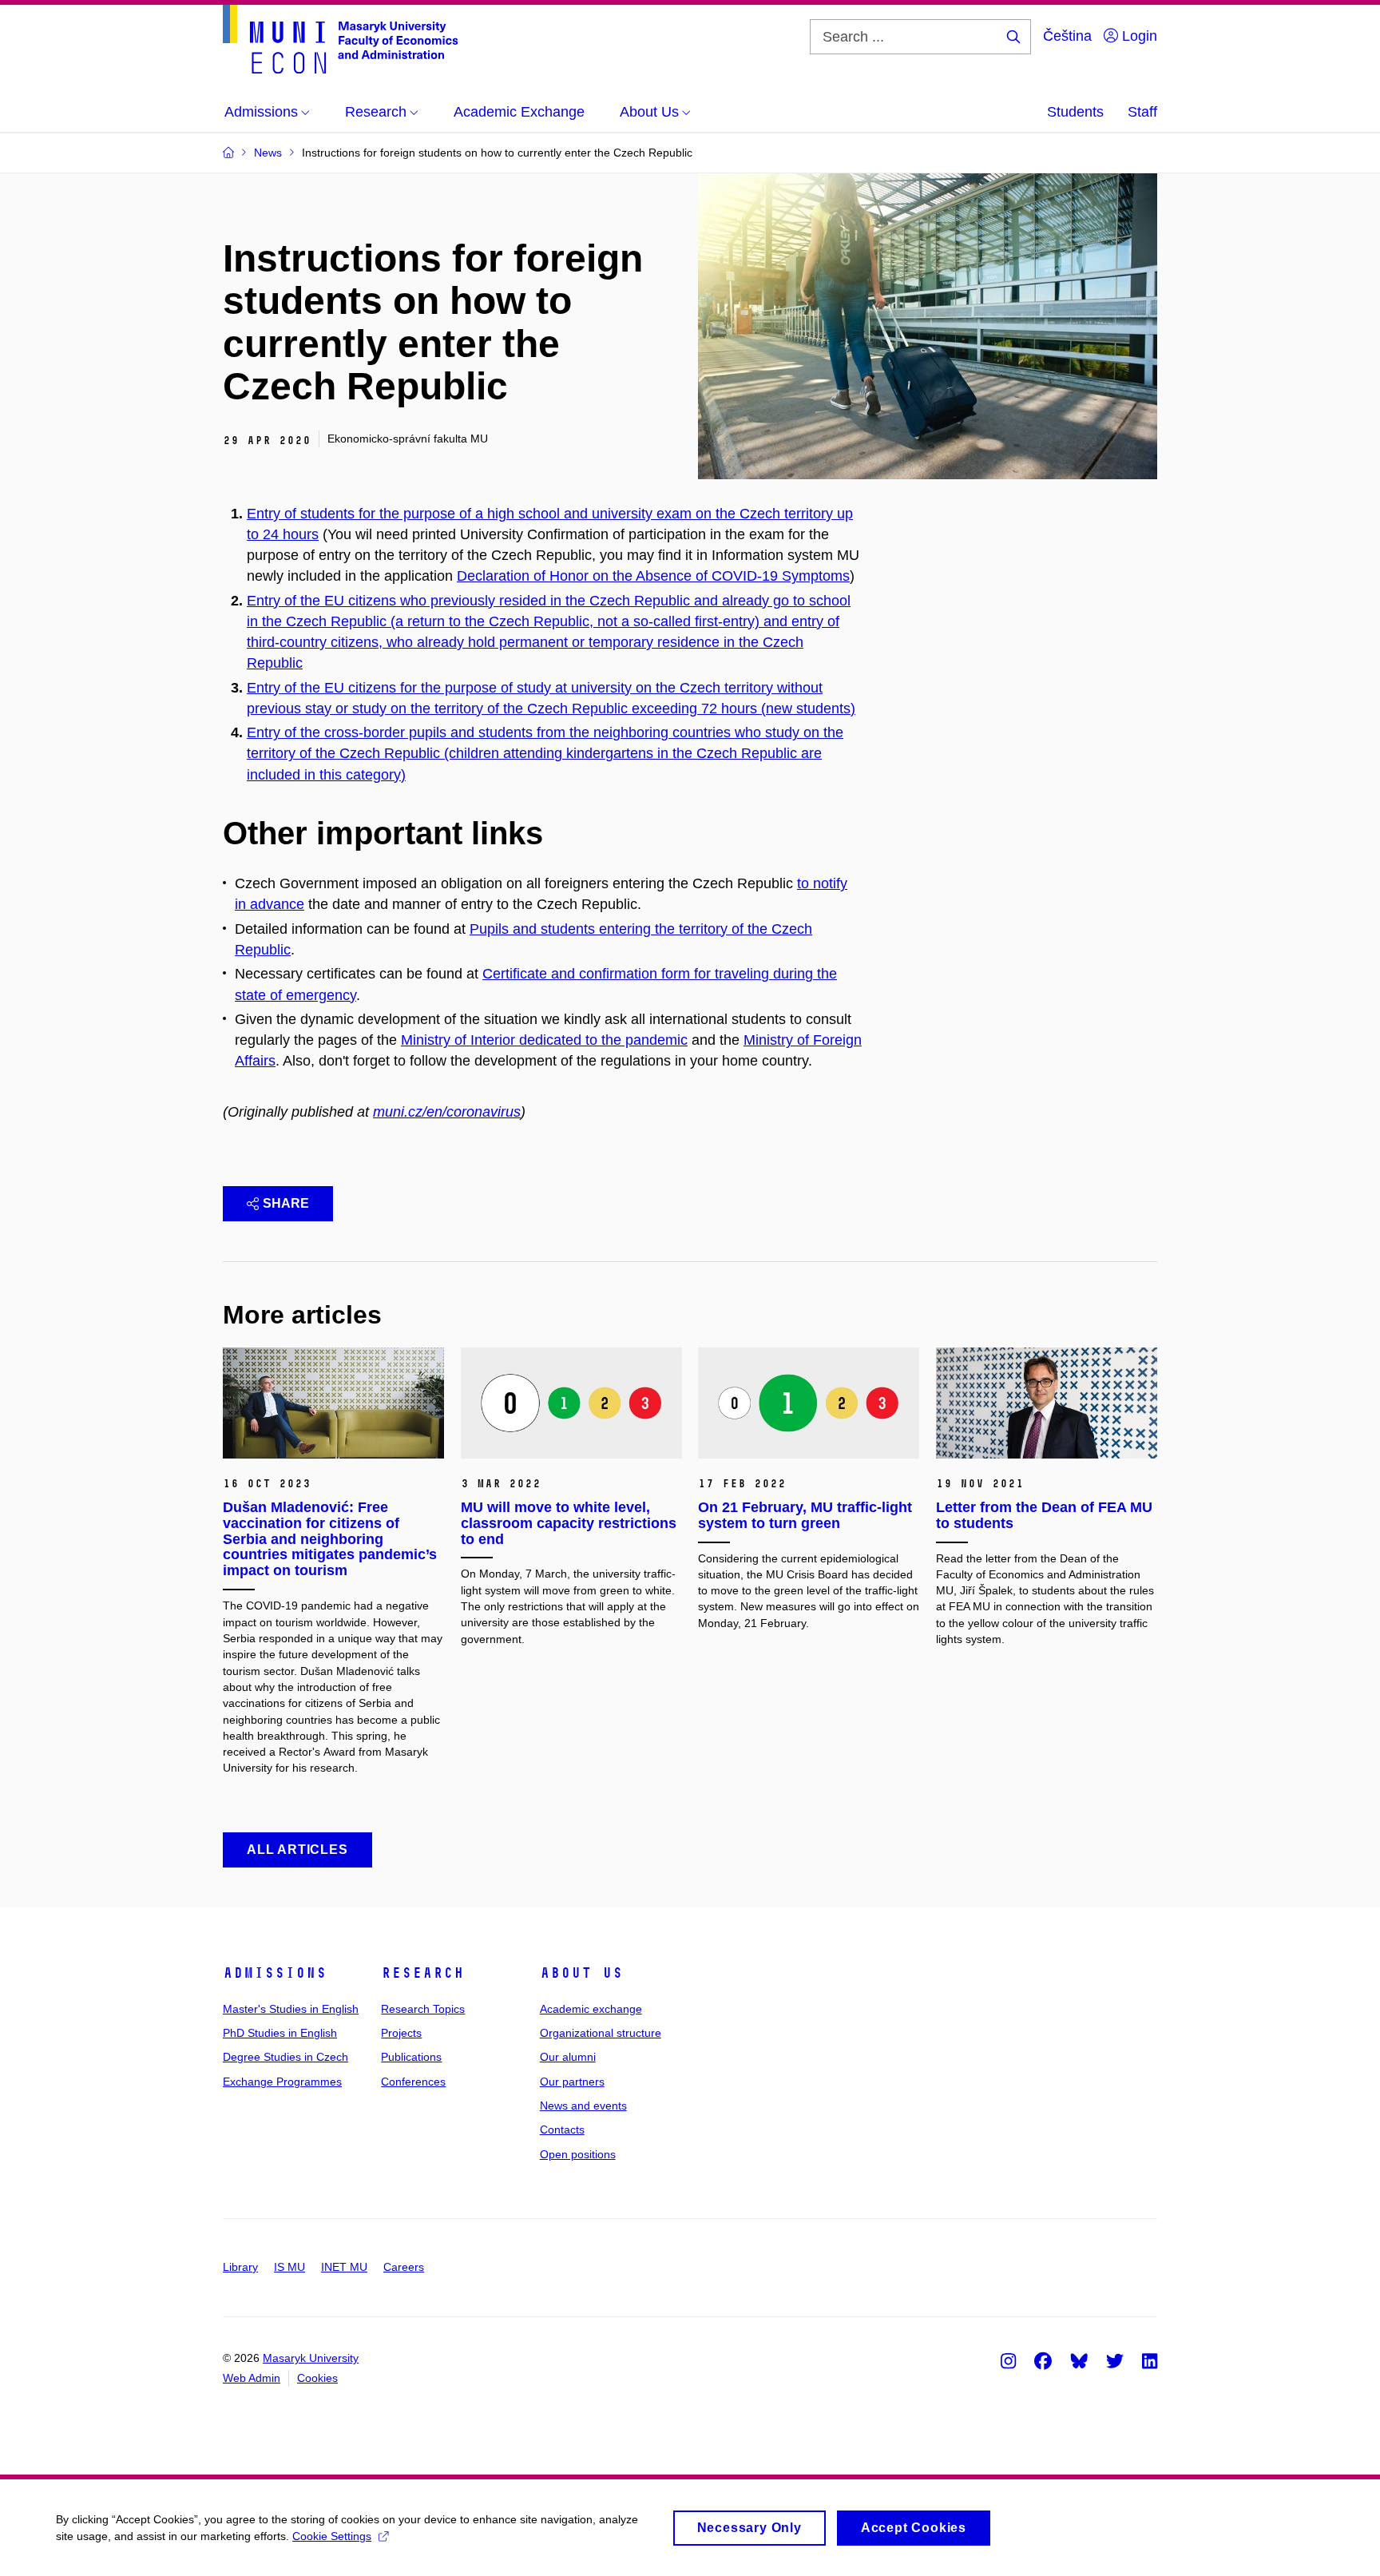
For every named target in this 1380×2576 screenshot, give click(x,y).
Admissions (275, 1973)
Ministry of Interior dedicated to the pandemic (544, 1040)
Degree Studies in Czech (286, 2057)
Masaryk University (311, 2358)
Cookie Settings (332, 2536)
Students (1075, 112)
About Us (581, 1973)
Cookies (317, 2378)
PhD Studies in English (280, 2033)
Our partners (572, 2082)
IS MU (289, 2267)
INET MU (344, 2267)
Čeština (1067, 36)
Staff (1142, 112)
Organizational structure (601, 2033)
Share (286, 1203)
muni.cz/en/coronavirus (447, 1112)
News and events (583, 2106)
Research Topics (423, 2009)
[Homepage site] (340, 39)
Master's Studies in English (291, 2009)
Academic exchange (591, 2009)
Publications (411, 2057)
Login (1138, 36)
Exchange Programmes (282, 2082)
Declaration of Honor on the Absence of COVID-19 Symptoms (653, 576)
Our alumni (568, 2057)
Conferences (413, 2082)
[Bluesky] (1079, 2360)
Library (240, 2267)
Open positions (578, 2154)
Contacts (562, 2129)
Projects (401, 2033)
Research (422, 1973)
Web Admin (252, 2378)
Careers (404, 2267)
